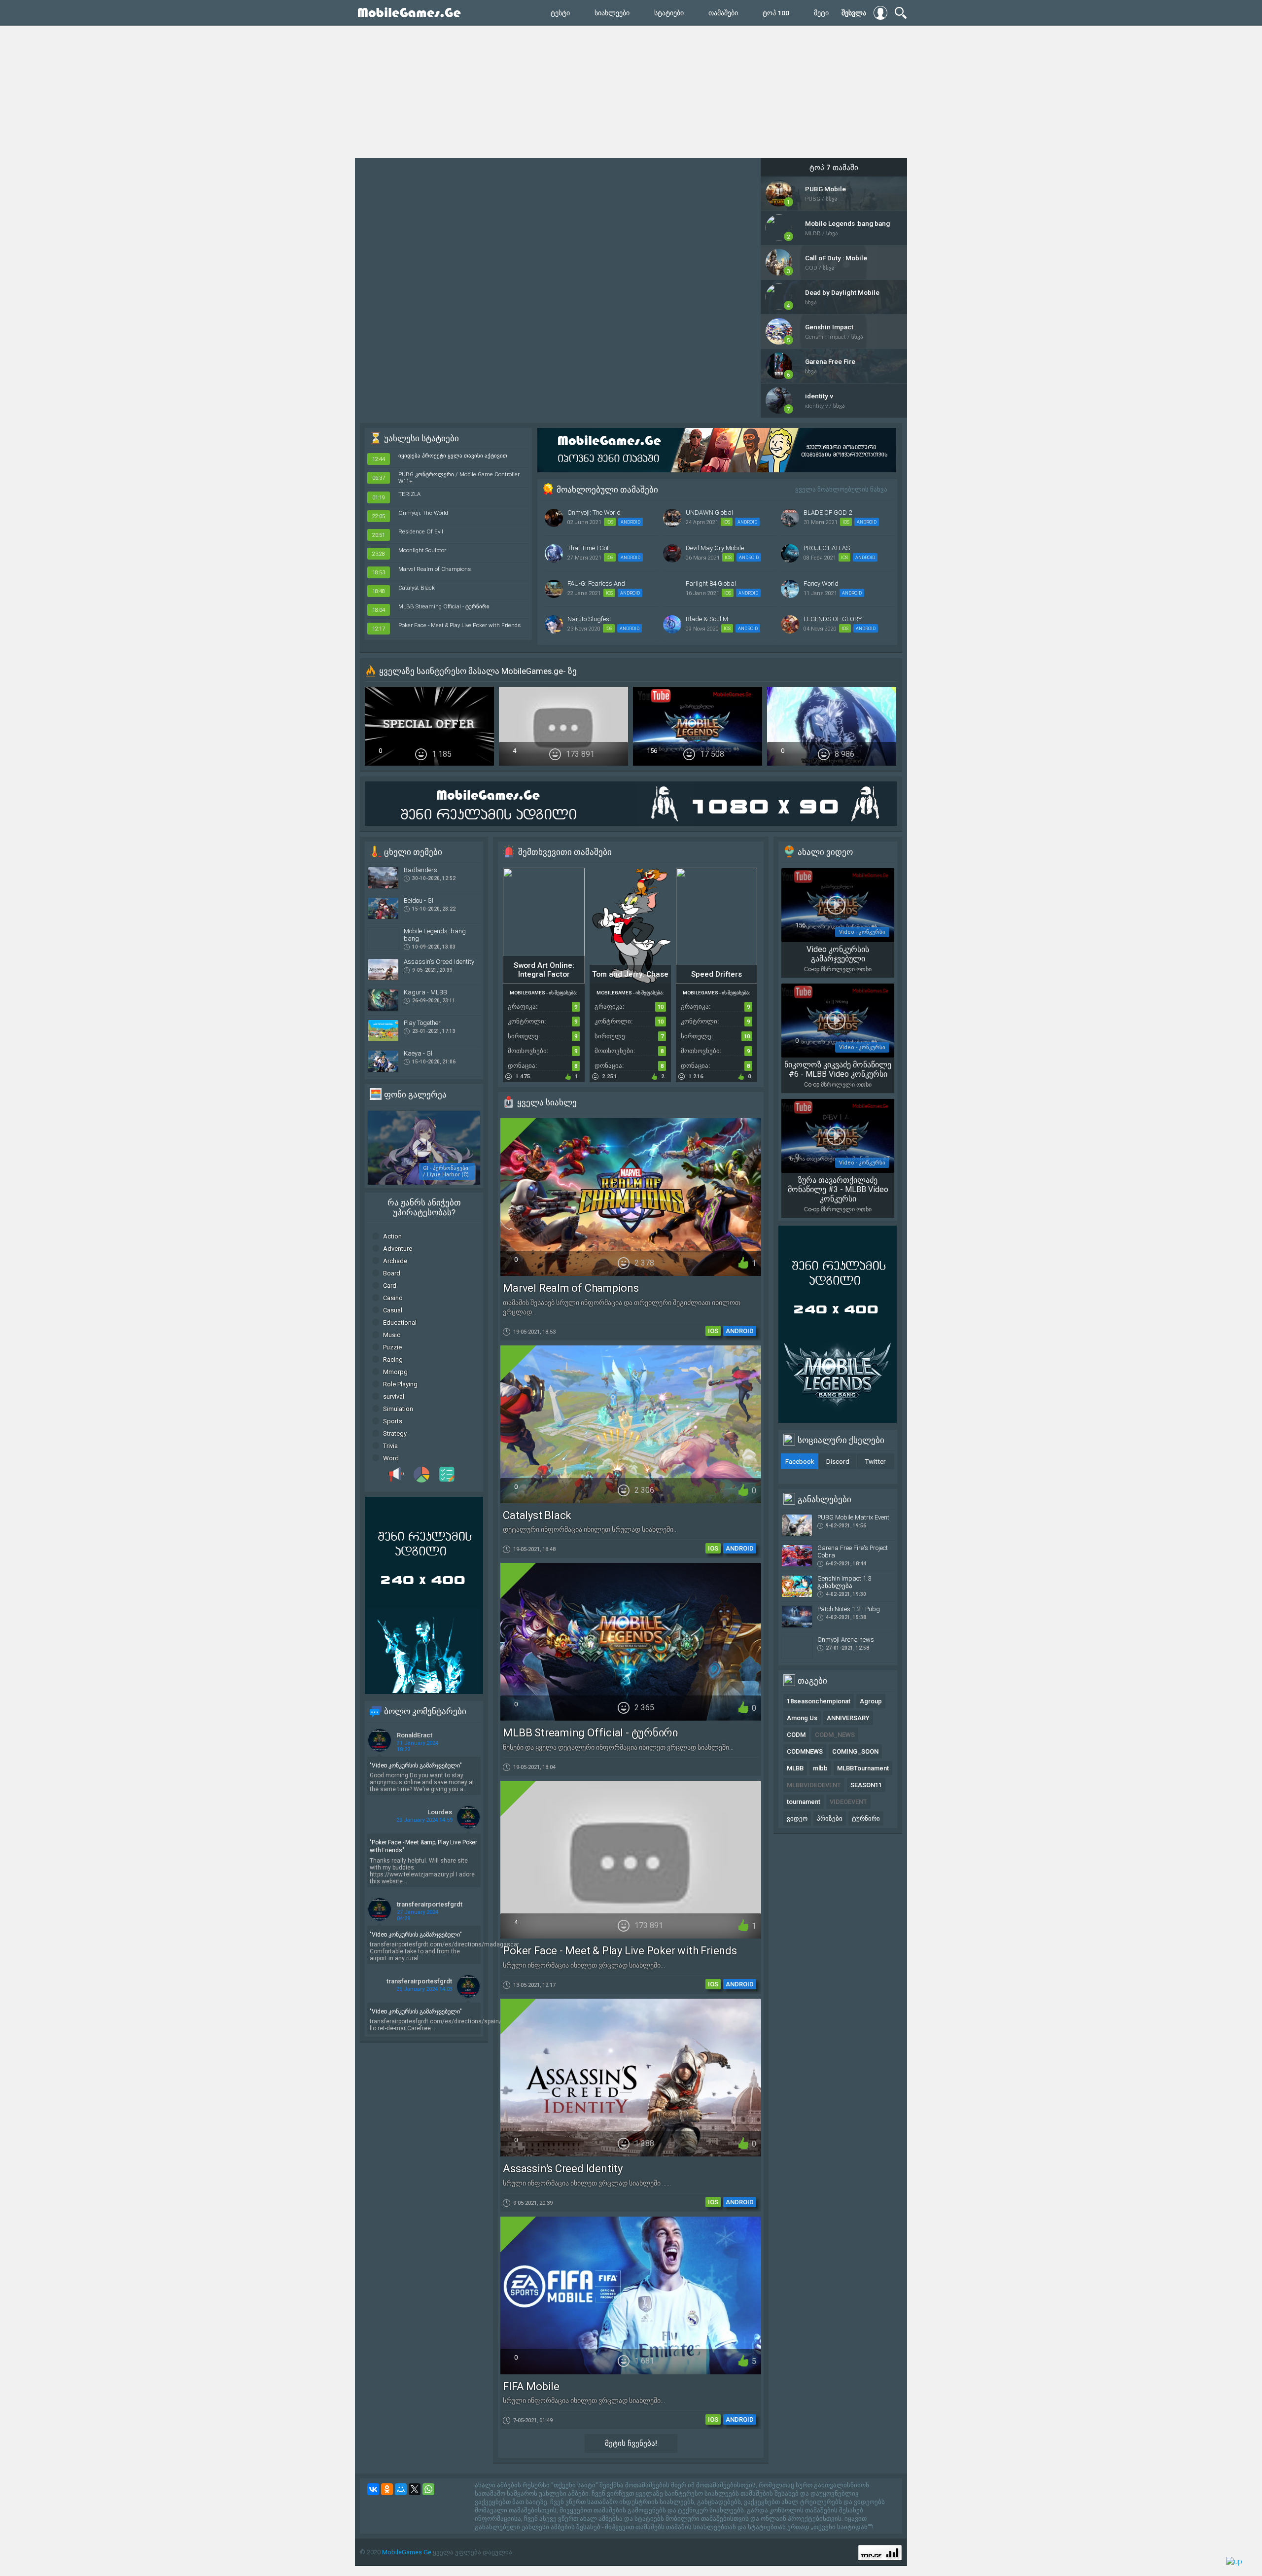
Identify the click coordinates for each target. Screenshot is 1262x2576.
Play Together (422, 1023)
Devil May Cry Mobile (715, 548)
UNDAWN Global (709, 512)
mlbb (820, 1768)
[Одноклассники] (387, 2489)
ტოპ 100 (776, 13)
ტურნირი (866, 1818)
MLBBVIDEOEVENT (814, 1785)
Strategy (395, 1433)
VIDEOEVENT (848, 1802)
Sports (393, 1421)
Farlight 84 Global (711, 583)
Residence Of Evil (421, 531)
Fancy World (821, 583)
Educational (400, 1323)
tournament (804, 1802)
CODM (796, 1735)
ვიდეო (797, 1818)
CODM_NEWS (835, 1735)
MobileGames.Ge (407, 2552)
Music (392, 1335)
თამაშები (723, 13)
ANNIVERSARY (848, 1718)
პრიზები (830, 1818)
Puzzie (392, 1347)
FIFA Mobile (531, 2386)
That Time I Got (588, 548)
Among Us (802, 1718)
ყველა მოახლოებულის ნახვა (841, 489)
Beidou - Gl (419, 900)
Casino (393, 1298)
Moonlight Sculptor (422, 550)
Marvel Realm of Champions (435, 569)
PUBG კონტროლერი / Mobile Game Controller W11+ (459, 478)
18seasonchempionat (819, 1701)
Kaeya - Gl (418, 1053)
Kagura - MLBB (425, 992)
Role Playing (400, 1384)
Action (392, 1236)
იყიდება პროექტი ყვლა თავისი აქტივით (453, 456)
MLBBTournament (863, 1768)
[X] (415, 2489)
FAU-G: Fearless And (596, 583)
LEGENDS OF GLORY (833, 619)
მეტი (821, 13)
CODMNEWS (805, 1751)
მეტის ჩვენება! (631, 2443)
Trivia (390, 1446)
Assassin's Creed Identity (439, 962)
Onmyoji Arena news (846, 1640)
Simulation (398, 1409)
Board (392, 1273)
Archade (395, 1261)
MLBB (795, 1768)
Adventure (398, 1249)
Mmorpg (395, 1372)
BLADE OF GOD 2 (828, 512)
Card (390, 1286)
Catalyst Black (417, 588)
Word (391, 1458)
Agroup (871, 1701)
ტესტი (560, 13)
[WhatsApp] (428, 2489)
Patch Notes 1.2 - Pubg (849, 1609)
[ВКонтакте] (373, 2489)
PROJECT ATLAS (827, 548)
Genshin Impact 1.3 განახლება (844, 1582)
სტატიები (669, 13)
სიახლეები (612, 13)
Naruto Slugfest (589, 619)
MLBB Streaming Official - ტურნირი (444, 606)
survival (394, 1396)
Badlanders (421, 870)
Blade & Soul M (707, 619)
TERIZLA (409, 494)
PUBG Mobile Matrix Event (853, 1517)
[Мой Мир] (401, 2489)
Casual (393, 1310)
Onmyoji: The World (423, 513)
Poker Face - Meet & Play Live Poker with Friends (459, 625)
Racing (393, 1359)
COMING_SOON (855, 1751)
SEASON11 (866, 1785)
